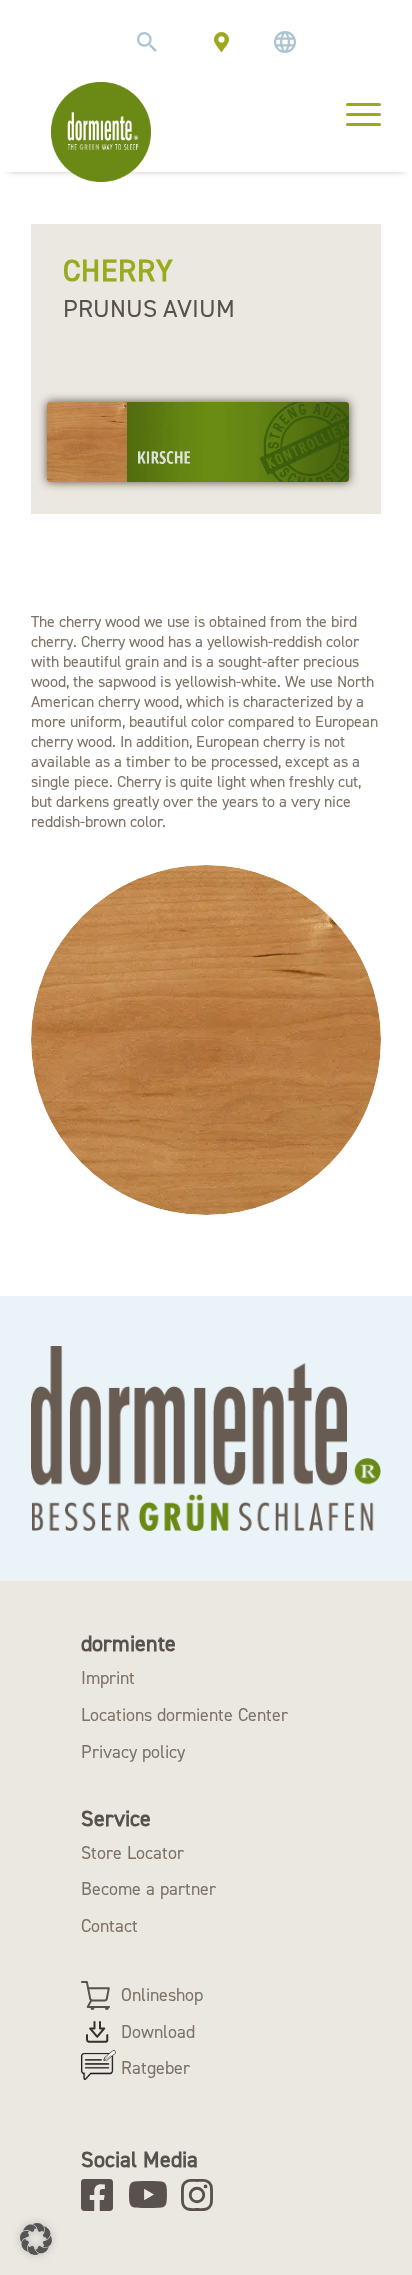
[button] (36, 2239)
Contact (109, 1926)
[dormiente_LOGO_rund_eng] (101, 132)
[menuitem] (147, 42)
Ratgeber (155, 2068)
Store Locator (132, 1853)
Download (158, 2032)
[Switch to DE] (285, 42)
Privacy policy (133, 1752)
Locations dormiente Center (184, 1715)
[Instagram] (203, 2194)
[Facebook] (103, 2194)
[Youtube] (151, 2194)
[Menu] (353, 112)
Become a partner (148, 1889)
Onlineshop (162, 1995)
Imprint (108, 1678)
